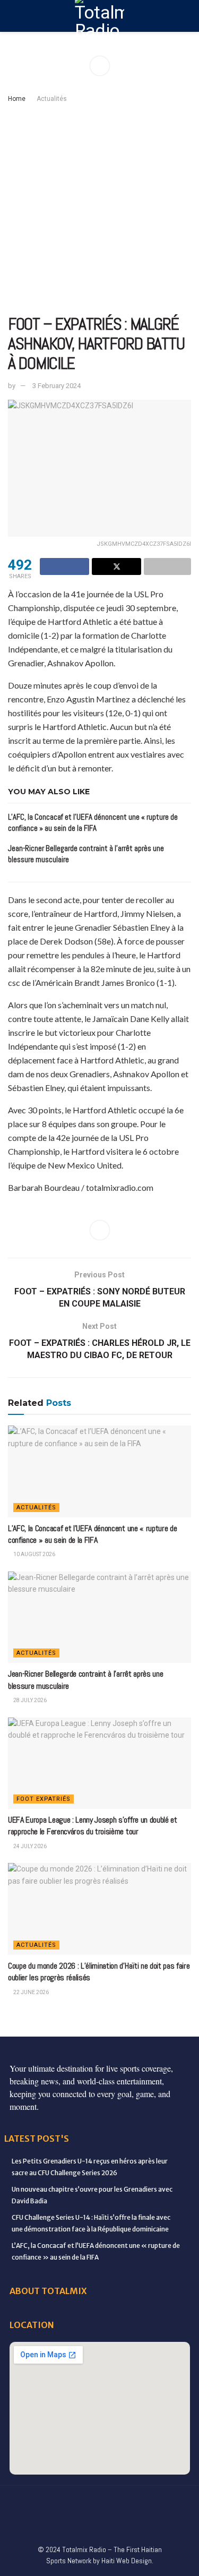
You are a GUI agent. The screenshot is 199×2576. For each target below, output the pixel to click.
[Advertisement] (99, 209)
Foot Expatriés (44, 1799)
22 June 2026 (31, 1992)
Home (17, 99)
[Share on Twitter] (116, 566)
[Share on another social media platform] (167, 566)
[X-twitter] (111, 2502)
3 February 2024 (57, 386)
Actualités (52, 99)
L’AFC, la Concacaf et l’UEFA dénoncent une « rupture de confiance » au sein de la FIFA (92, 1534)
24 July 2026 (29, 1846)
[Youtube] (155, 2502)
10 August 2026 (34, 1554)
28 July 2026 (29, 1700)
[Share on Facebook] (64, 566)
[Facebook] (22, 2502)
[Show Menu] (12, 16)
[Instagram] (133, 2502)
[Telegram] (77, 2523)
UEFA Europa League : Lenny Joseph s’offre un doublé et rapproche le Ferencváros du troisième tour (93, 1826)
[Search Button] (187, 16)
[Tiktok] (55, 2523)
